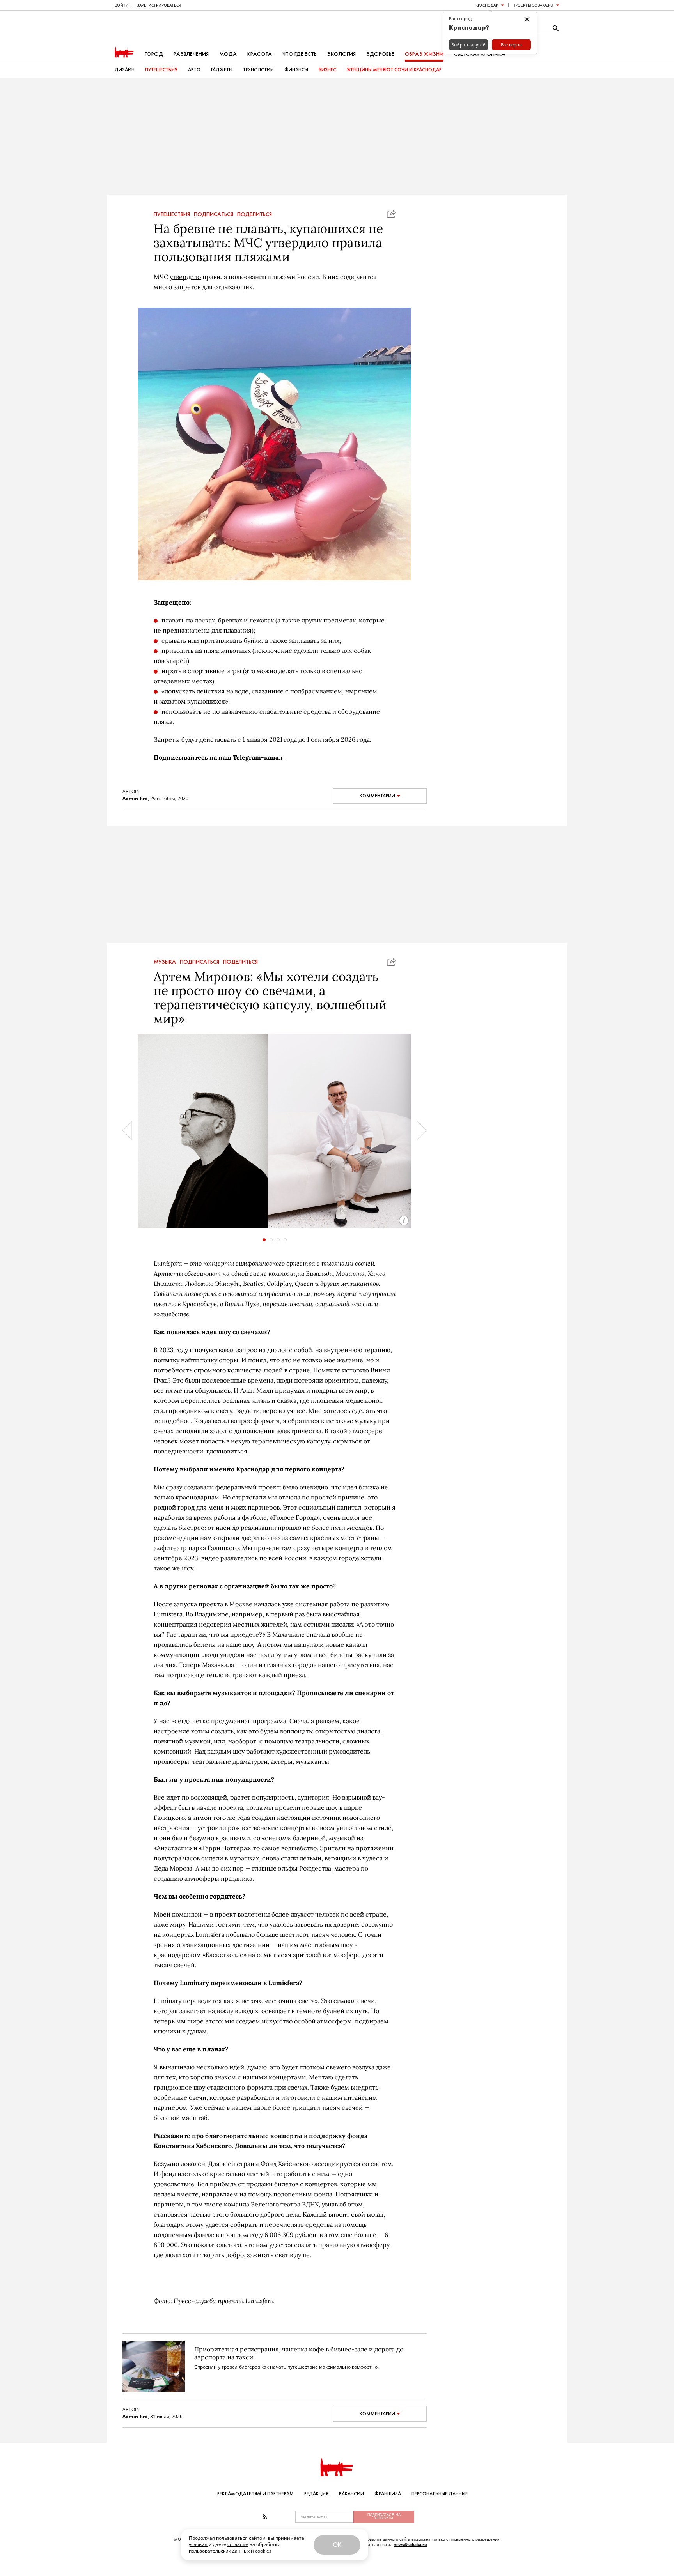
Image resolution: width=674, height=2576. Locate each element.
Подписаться (214, 214)
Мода (228, 54)
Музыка (165, 962)
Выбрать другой (468, 45)
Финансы (296, 70)
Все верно (511, 45)
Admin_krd (135, 798)
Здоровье (380, 54)
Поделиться (255, 214)
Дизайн (125, 70)
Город (154, 54)
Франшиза (388, 2494)
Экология (341, 54)
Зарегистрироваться (159, 5)
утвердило (185, 277)
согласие (238, 2544)
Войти (122, 5)
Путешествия (161, 70)
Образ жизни (424, 54)
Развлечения (191, 54)
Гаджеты (222, 70)
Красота (260, 54)
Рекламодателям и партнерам (255, 2494)
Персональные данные (440, 2494)
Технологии (258, 70)
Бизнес (327, 70)
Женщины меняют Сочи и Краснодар (394, 70)
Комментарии (377, 796)
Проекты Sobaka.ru (533, 5)
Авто (194, 70)
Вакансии (351, 2494)
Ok (337, 2545)
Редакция (316, 2494)
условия (198, 2544)
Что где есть (300, 54)
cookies (263, 2551)
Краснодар (487, 5)
